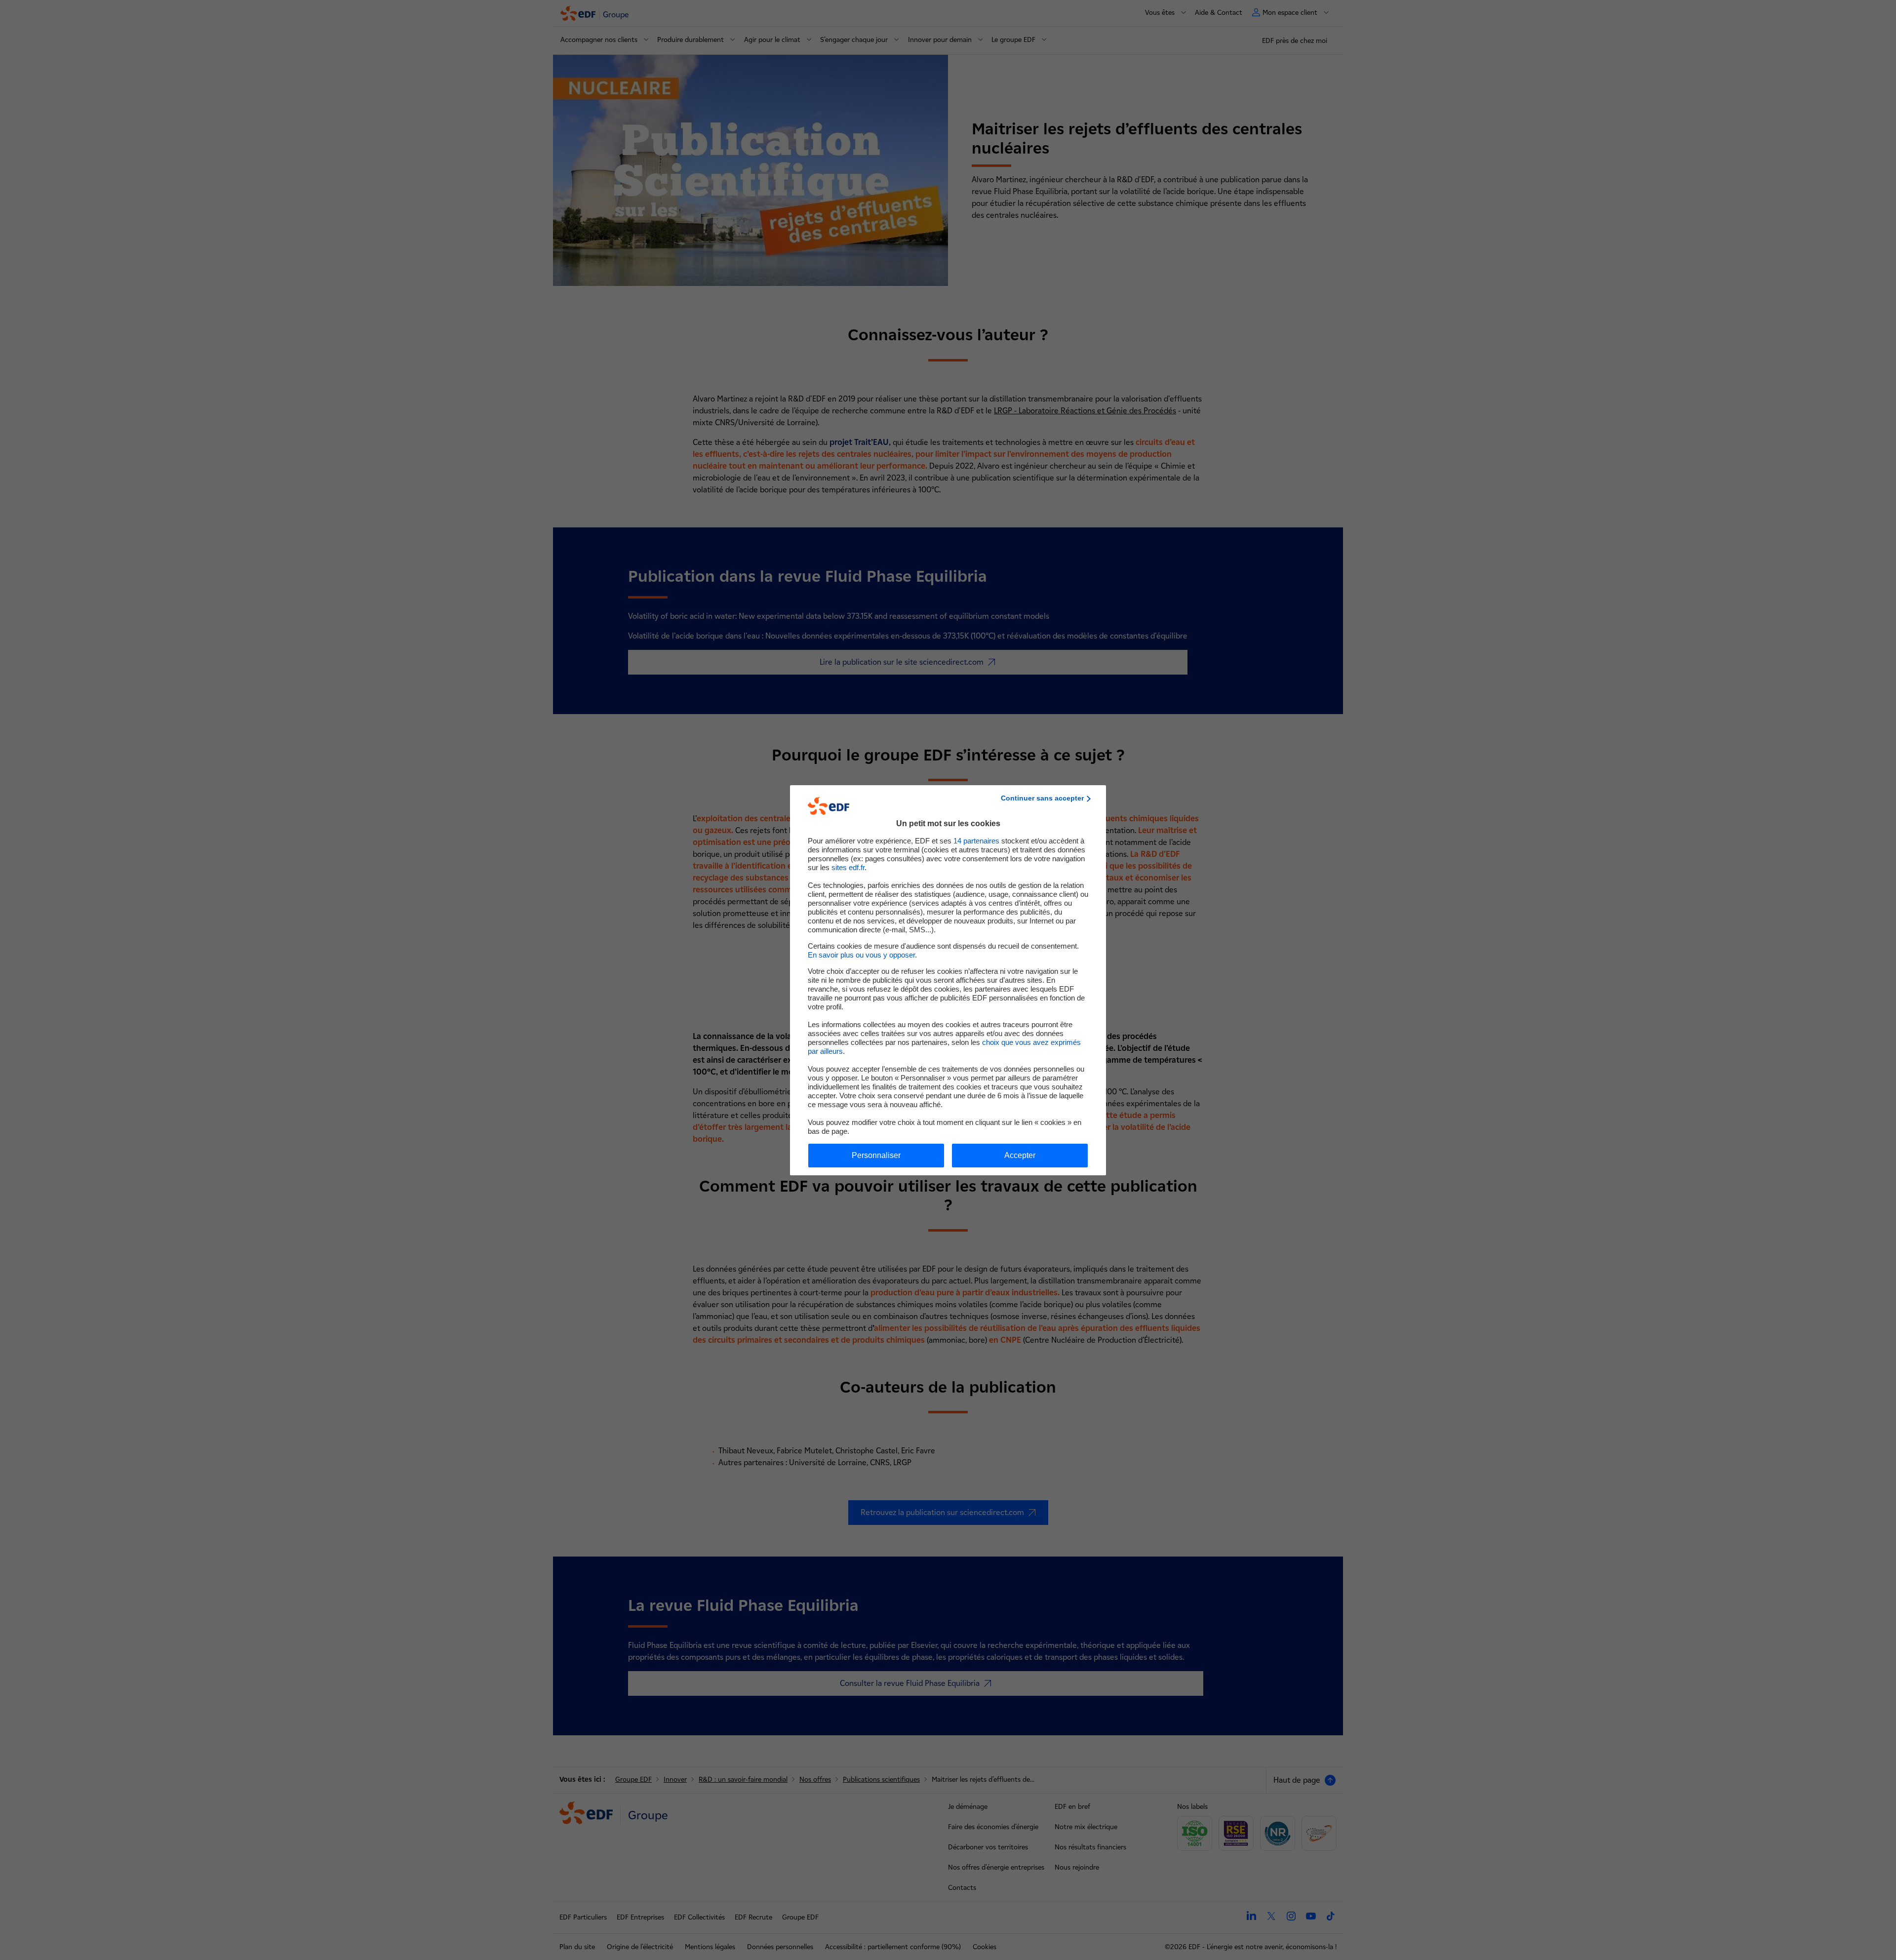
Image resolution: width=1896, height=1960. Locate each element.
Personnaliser (876, 1155)
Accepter (1020, 1155)
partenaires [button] (976, 841)
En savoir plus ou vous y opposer (861, 955)
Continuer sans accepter (1042, 798)
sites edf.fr (848, 867)
